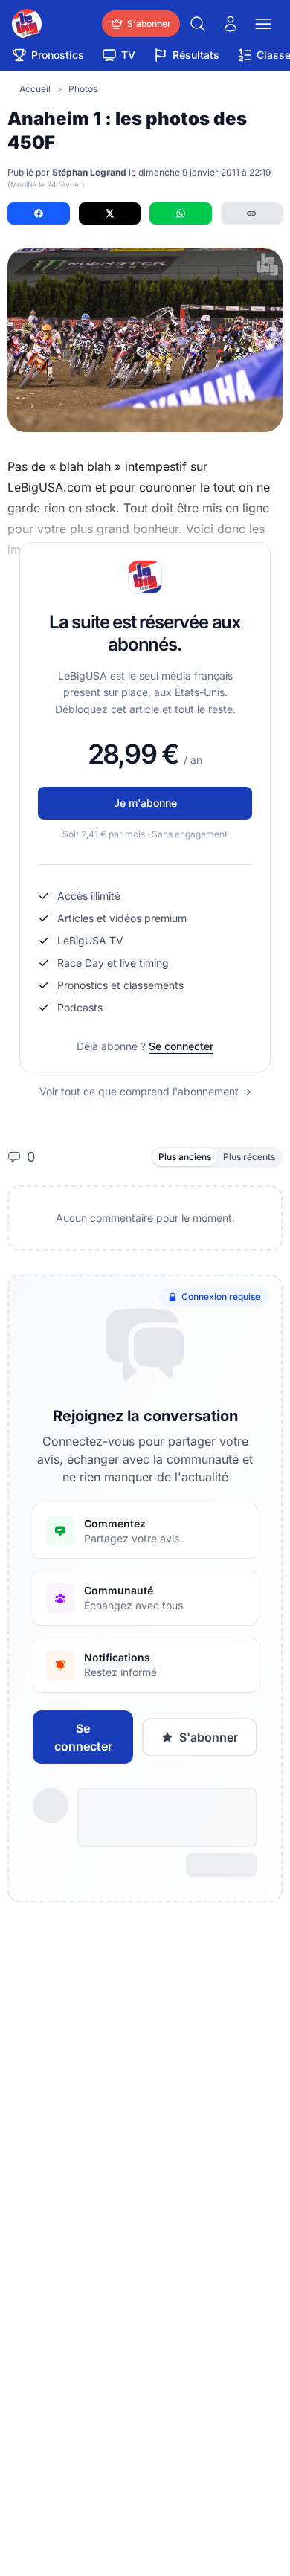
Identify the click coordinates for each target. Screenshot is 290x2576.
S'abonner (209, 1737)
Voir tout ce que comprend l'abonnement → (145, 1091)
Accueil (35, 89)
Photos (83, 89)
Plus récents (249, 1157)
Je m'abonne (145, 803)
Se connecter (181, 1046)
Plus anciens (185, 1157)
